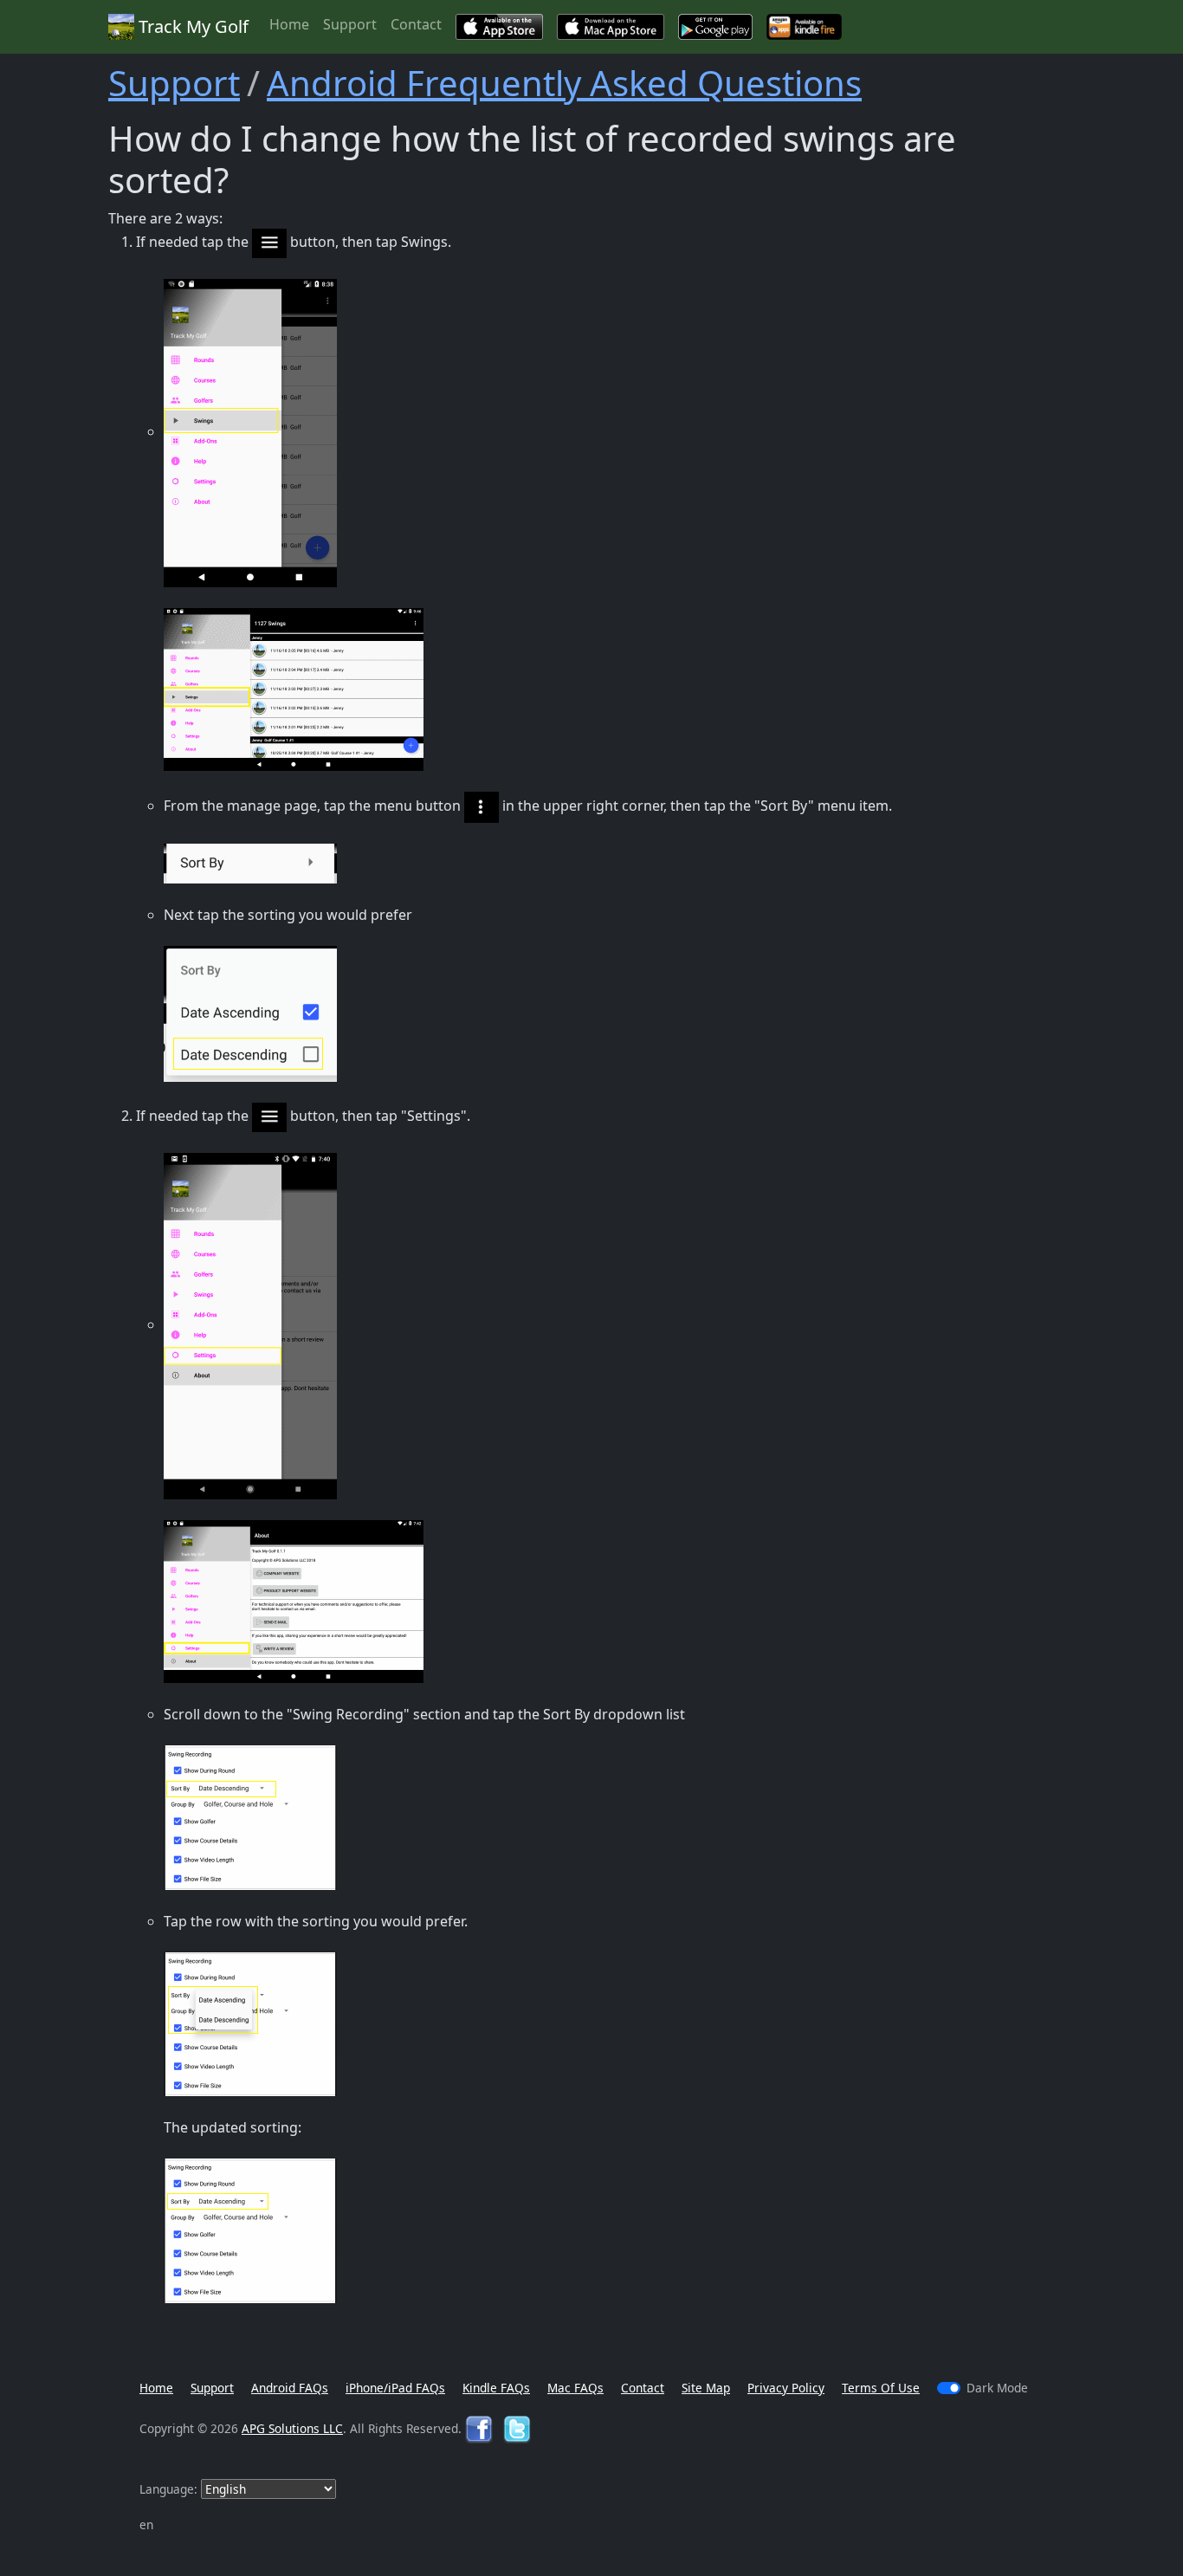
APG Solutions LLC (292, 2428)
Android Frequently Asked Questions (564, 83)
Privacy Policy (786, 2388)
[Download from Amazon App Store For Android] (804, 27)
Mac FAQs (575, 2388)
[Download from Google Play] (715, 27)
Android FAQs (290, 2388)
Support (350, 24)
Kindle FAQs (496, 2388)
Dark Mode (997, 2388)
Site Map (706, 2388)
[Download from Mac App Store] (611, 27)
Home (289, 24)
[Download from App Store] (499, 27)
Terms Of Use (881, 2388)
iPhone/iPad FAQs (395, 2388)
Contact (416, 24)
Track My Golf (191, 26)
